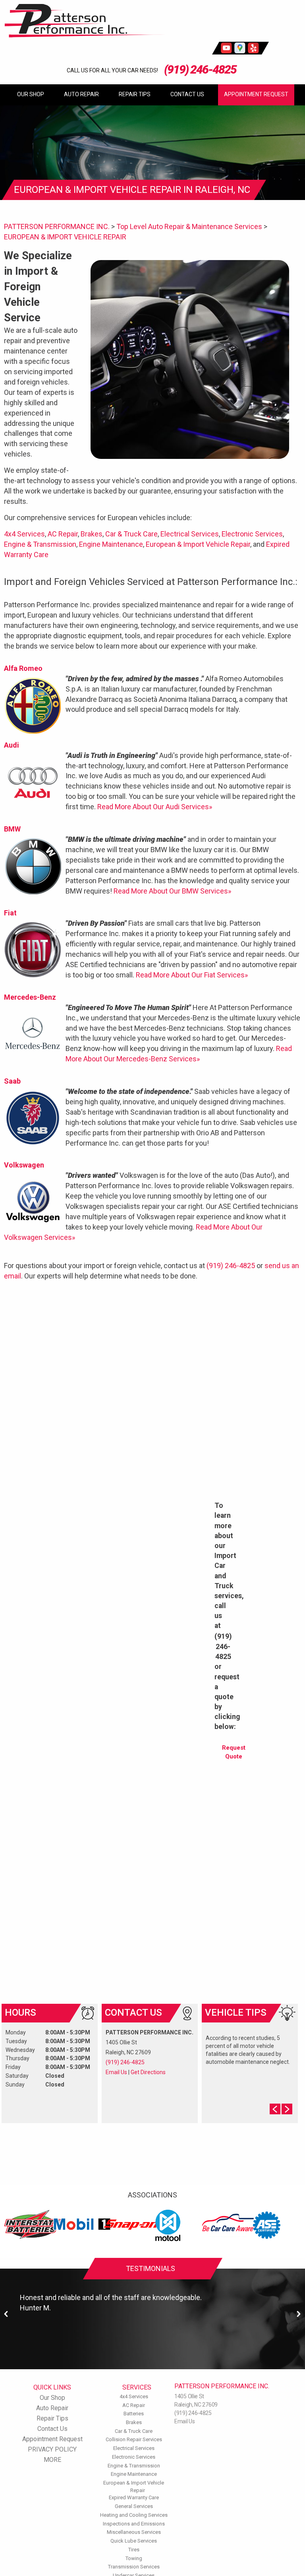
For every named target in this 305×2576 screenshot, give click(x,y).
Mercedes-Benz (30, 997)
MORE (52, 2460)
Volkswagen (24, 1165)
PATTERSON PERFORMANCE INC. (57, 226)
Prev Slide (275, 2109)
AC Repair (63, 534)
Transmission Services (134, 2567)
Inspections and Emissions (134, 2524)
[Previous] (6, 2314)
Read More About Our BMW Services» (172, 891)
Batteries (134, 2414)
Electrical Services (190, 534)
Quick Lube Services (134, 2541)
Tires (134, 2550)
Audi (12, 745)
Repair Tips (135, 94)
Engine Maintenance (111, 544)
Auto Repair (81, 94)
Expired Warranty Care (134, 2497)
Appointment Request (256, 94)
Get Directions (148, 2072)
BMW (12, 829)
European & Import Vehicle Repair (198, 544)
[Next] (299, 2314)
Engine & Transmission (40, 544)
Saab (12, 1081)
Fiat (10, 913)
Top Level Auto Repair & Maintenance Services (189, 226)
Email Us (116, 2072)
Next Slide (287, 2109)
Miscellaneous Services (134, 2532)
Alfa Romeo (23, 668)
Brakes (92, 534)
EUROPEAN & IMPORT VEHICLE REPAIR (65, 237)
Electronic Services (252, 534)
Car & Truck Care (131, 534)
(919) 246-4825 (200, 69)
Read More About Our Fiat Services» (192, 975)
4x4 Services (24, 534)
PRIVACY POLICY (52, 2449)
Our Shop (31, 94)
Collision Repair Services (134, 2439)
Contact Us (187, 94)
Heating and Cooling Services (134, 2515)
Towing (134, 2558)
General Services (134, 2506)
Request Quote (234, 1752)
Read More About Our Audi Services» (155, 807)
